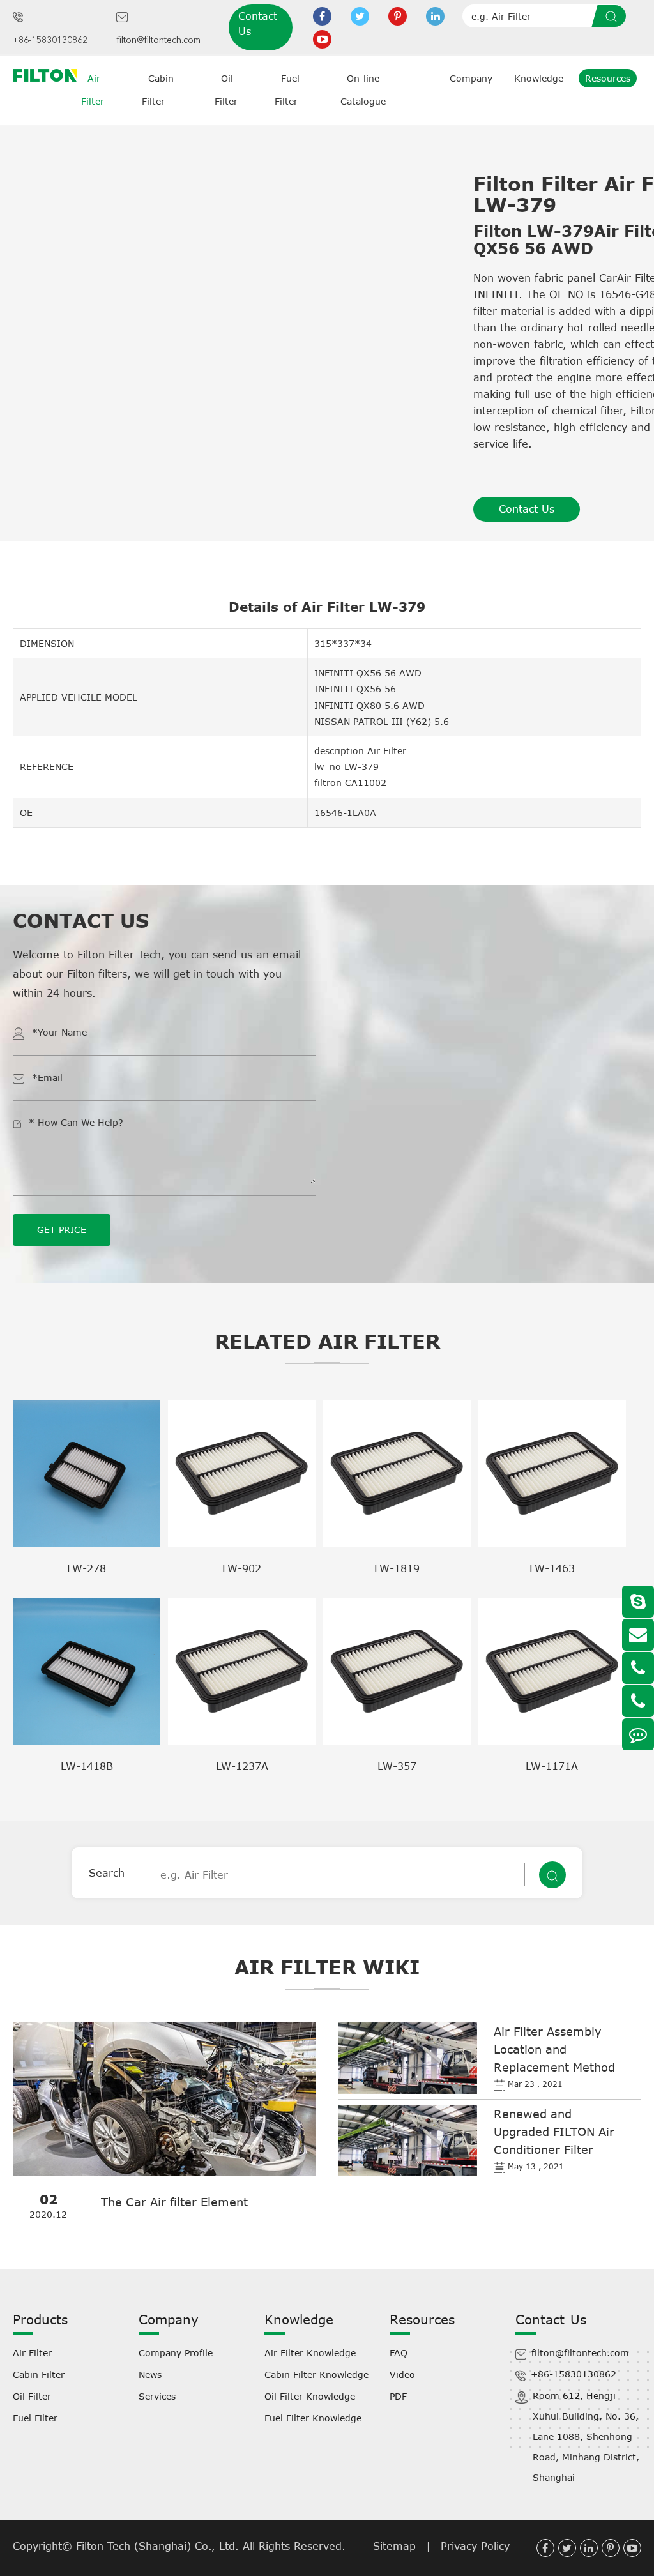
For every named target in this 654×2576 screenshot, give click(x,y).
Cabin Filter (39, 2375)
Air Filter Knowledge (310, 2353)
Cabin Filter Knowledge (316, 2375)
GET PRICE (62, 1230)
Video (402, 2375)
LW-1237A (242, 1766)
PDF (398, 2396)
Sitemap (394, 2546)
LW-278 (87, 1568)
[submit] (613, 16)
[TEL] (638, 1668)
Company (471, 78)
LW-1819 (397, 1568)
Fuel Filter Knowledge (313, 2418)
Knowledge (539, 78)
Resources (608, 78)
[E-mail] (638, 1635)
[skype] (638, 1602)
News (150, 2375)
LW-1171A (552, 1766)
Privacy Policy (475, 2546)
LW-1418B (87, 1766)
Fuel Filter (35, 2418)
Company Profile (176, 2353)
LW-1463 (552, 1568)
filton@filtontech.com (158, 40)
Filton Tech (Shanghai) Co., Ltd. (159, 2546)
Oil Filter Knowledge (310, 2396)
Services (157, 2396)
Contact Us (258, 24)
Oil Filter (32, 2396)
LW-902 (242, 1568)
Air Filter (32, 2353)
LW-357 (397, 1766)
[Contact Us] (638, 1734)
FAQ (399, 2353)
